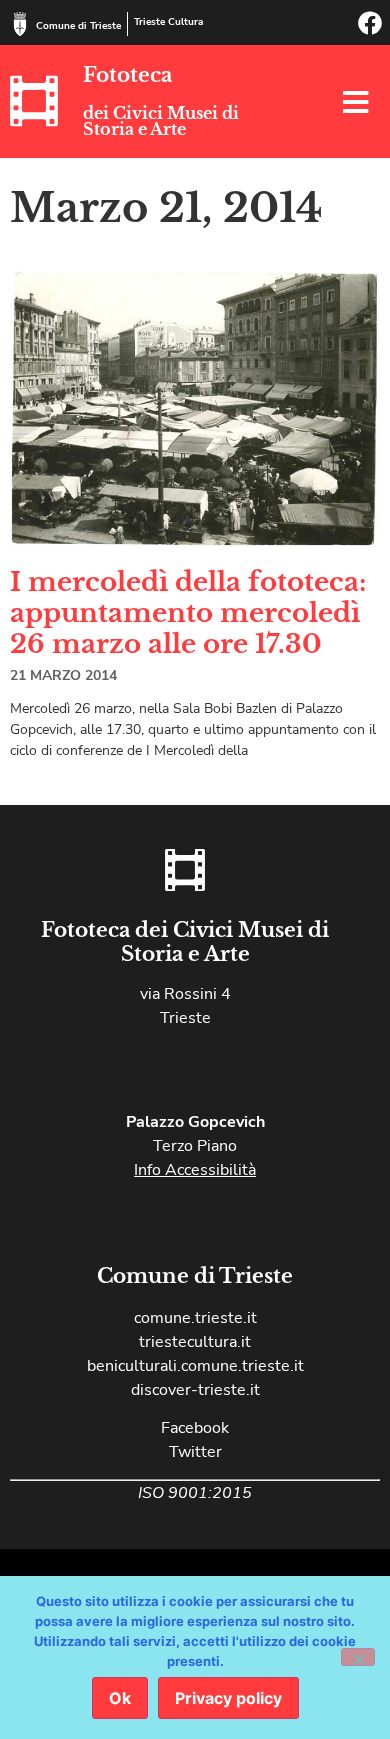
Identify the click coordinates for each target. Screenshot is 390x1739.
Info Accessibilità (195, 1170)
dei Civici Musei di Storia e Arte (161, 121)
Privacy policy (228, 1698)
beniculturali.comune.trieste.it (195, 1366)
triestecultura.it (195, 1342)
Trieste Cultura (168, 22)
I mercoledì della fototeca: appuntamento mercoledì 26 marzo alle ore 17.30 (188, 613)
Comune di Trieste (78, 26)
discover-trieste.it (195, 1390)
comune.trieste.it (195, 1318)
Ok (120, 1698)
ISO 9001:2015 (195, 1493)
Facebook (195, 1428)
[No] (358, 1657)
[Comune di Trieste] (20, 24)
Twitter (195, 1452)
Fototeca (127, 75)
